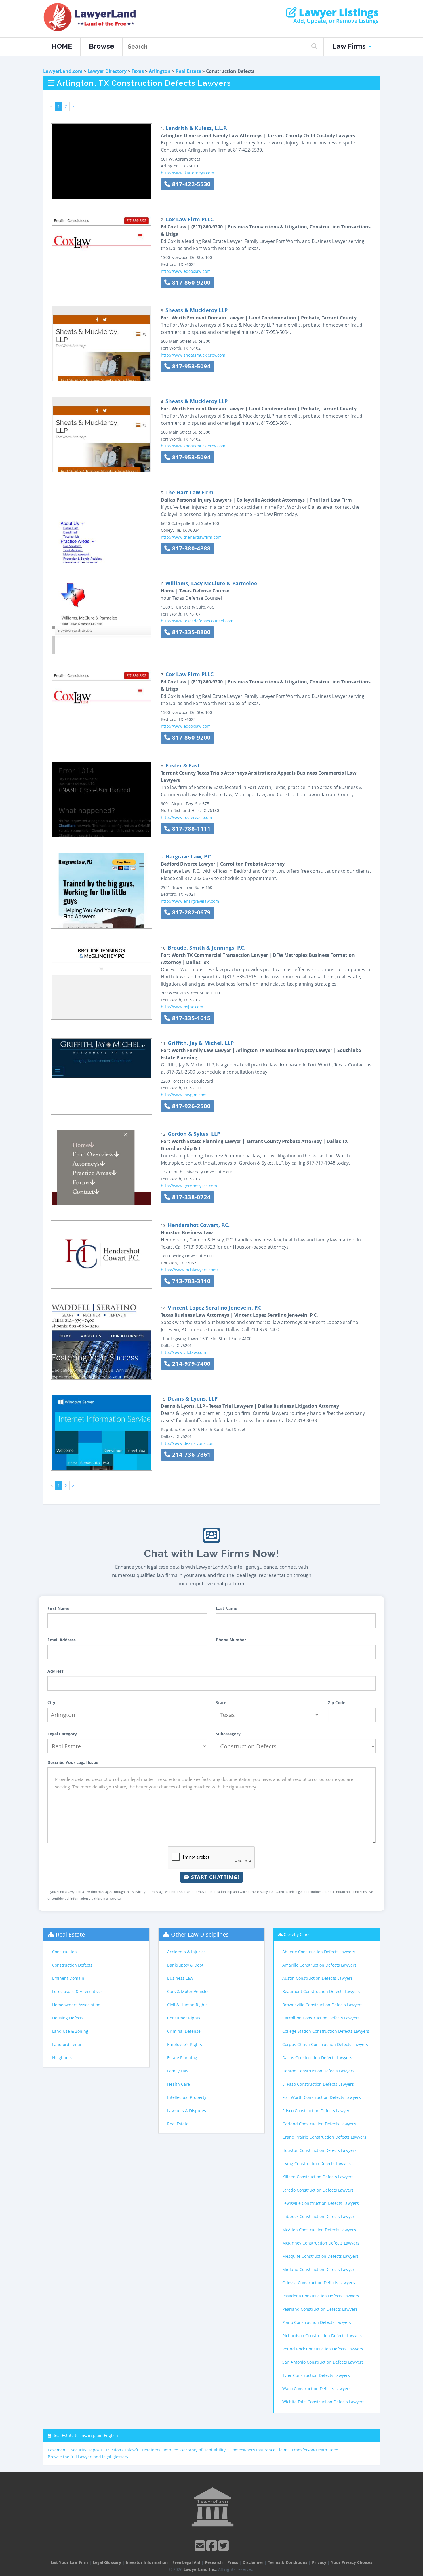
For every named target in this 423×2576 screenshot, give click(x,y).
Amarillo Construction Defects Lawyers (319, 1965)
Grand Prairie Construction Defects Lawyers (324, 2137)
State (221, 1703)
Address (56, 1671)
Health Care (179, 2084)
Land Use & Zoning (70, 2031)
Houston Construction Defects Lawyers (319, 2150)
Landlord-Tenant (68, 2044)
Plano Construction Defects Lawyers (317, 2322)
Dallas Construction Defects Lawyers (317, 2058)
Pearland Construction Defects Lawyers (320, 2309)
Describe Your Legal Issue (73, 1762)
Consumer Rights (184, 2018)
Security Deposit (86, 2450)
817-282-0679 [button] (190, 912)
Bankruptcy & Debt (185, 1965)
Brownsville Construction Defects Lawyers (322, 2005)
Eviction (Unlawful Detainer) (133, 2450)
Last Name (226, 1608)
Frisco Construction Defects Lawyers (317, 2111)
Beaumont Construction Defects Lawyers (321, 1991)
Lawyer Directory (107, 71)
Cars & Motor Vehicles (188, 1991)
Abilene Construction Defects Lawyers (319, 1952)
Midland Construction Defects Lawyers (319, 2269)
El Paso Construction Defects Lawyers (318, 2084)
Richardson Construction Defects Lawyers (322, 2336)
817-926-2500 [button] (190, 1106)
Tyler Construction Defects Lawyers (316, 2375)
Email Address (62, 1640)
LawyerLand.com (63, 71)
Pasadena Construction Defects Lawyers (321, 2296)
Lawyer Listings (337, 12)
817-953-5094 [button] (190, 366)
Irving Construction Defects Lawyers (317, 2164)
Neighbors (62, 2058)
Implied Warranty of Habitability (195, 2450)
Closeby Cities (297, 1934)
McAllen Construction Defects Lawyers (319, 2230)
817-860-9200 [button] (190, 282)
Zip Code (337, 1703)
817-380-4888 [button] (190, 548)
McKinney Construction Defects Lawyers (321, 2243)
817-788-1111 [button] (190, 829)
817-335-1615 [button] (190, 1018)
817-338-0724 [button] (190, 1197)
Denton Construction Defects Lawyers (318, 2071)
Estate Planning (182, 2058)
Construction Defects (72, 1965)
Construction (64, 1952)
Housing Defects (68, 2018)
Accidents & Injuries (186, 1952)
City (51, 1703)
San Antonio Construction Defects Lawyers (323, 2362)
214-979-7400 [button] (190, 1364)
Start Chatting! (214, 1877)
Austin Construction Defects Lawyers (318, 1978)
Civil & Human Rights (187, 2005)
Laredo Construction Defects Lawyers (318, 2190)
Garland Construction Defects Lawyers (319, 2124)
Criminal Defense (184, 2031)
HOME (62, 46)
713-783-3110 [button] (190, 1281)
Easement (57, 2450)
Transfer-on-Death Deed (315, 2450)
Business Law (180, 1978)
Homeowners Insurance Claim (259, 2450)
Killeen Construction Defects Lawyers (318, 2177)
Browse (102, 46)
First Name (58, 1608)
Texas (138, 71)
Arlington (160, 71)
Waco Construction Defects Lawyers (317, 2389)
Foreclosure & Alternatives (77, 1991)
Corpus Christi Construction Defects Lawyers (325, 2044)
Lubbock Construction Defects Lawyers (319, 2216)
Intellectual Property (187, 2097)
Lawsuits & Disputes (187, 2111)
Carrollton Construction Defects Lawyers (321, 2018)
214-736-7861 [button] (190, 1454)
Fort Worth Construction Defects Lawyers (322, 2097)
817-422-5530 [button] (190, 184)
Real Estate (188, 71)
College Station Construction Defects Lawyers (326, 2031)
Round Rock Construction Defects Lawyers (323, 2349)
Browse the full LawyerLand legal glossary (88, 2457)
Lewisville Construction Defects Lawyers (321, 2203)
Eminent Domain (68, 1978)
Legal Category (62, 1734)
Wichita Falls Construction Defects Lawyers (323, 2402)
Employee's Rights (185, 2044)
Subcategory (228, 1734)
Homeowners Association (76, 2005)
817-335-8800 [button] (190, 632)
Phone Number (231, 1640)
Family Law (178, 2071)
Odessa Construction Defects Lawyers (319, 2283)
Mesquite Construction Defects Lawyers (320, 2256)
